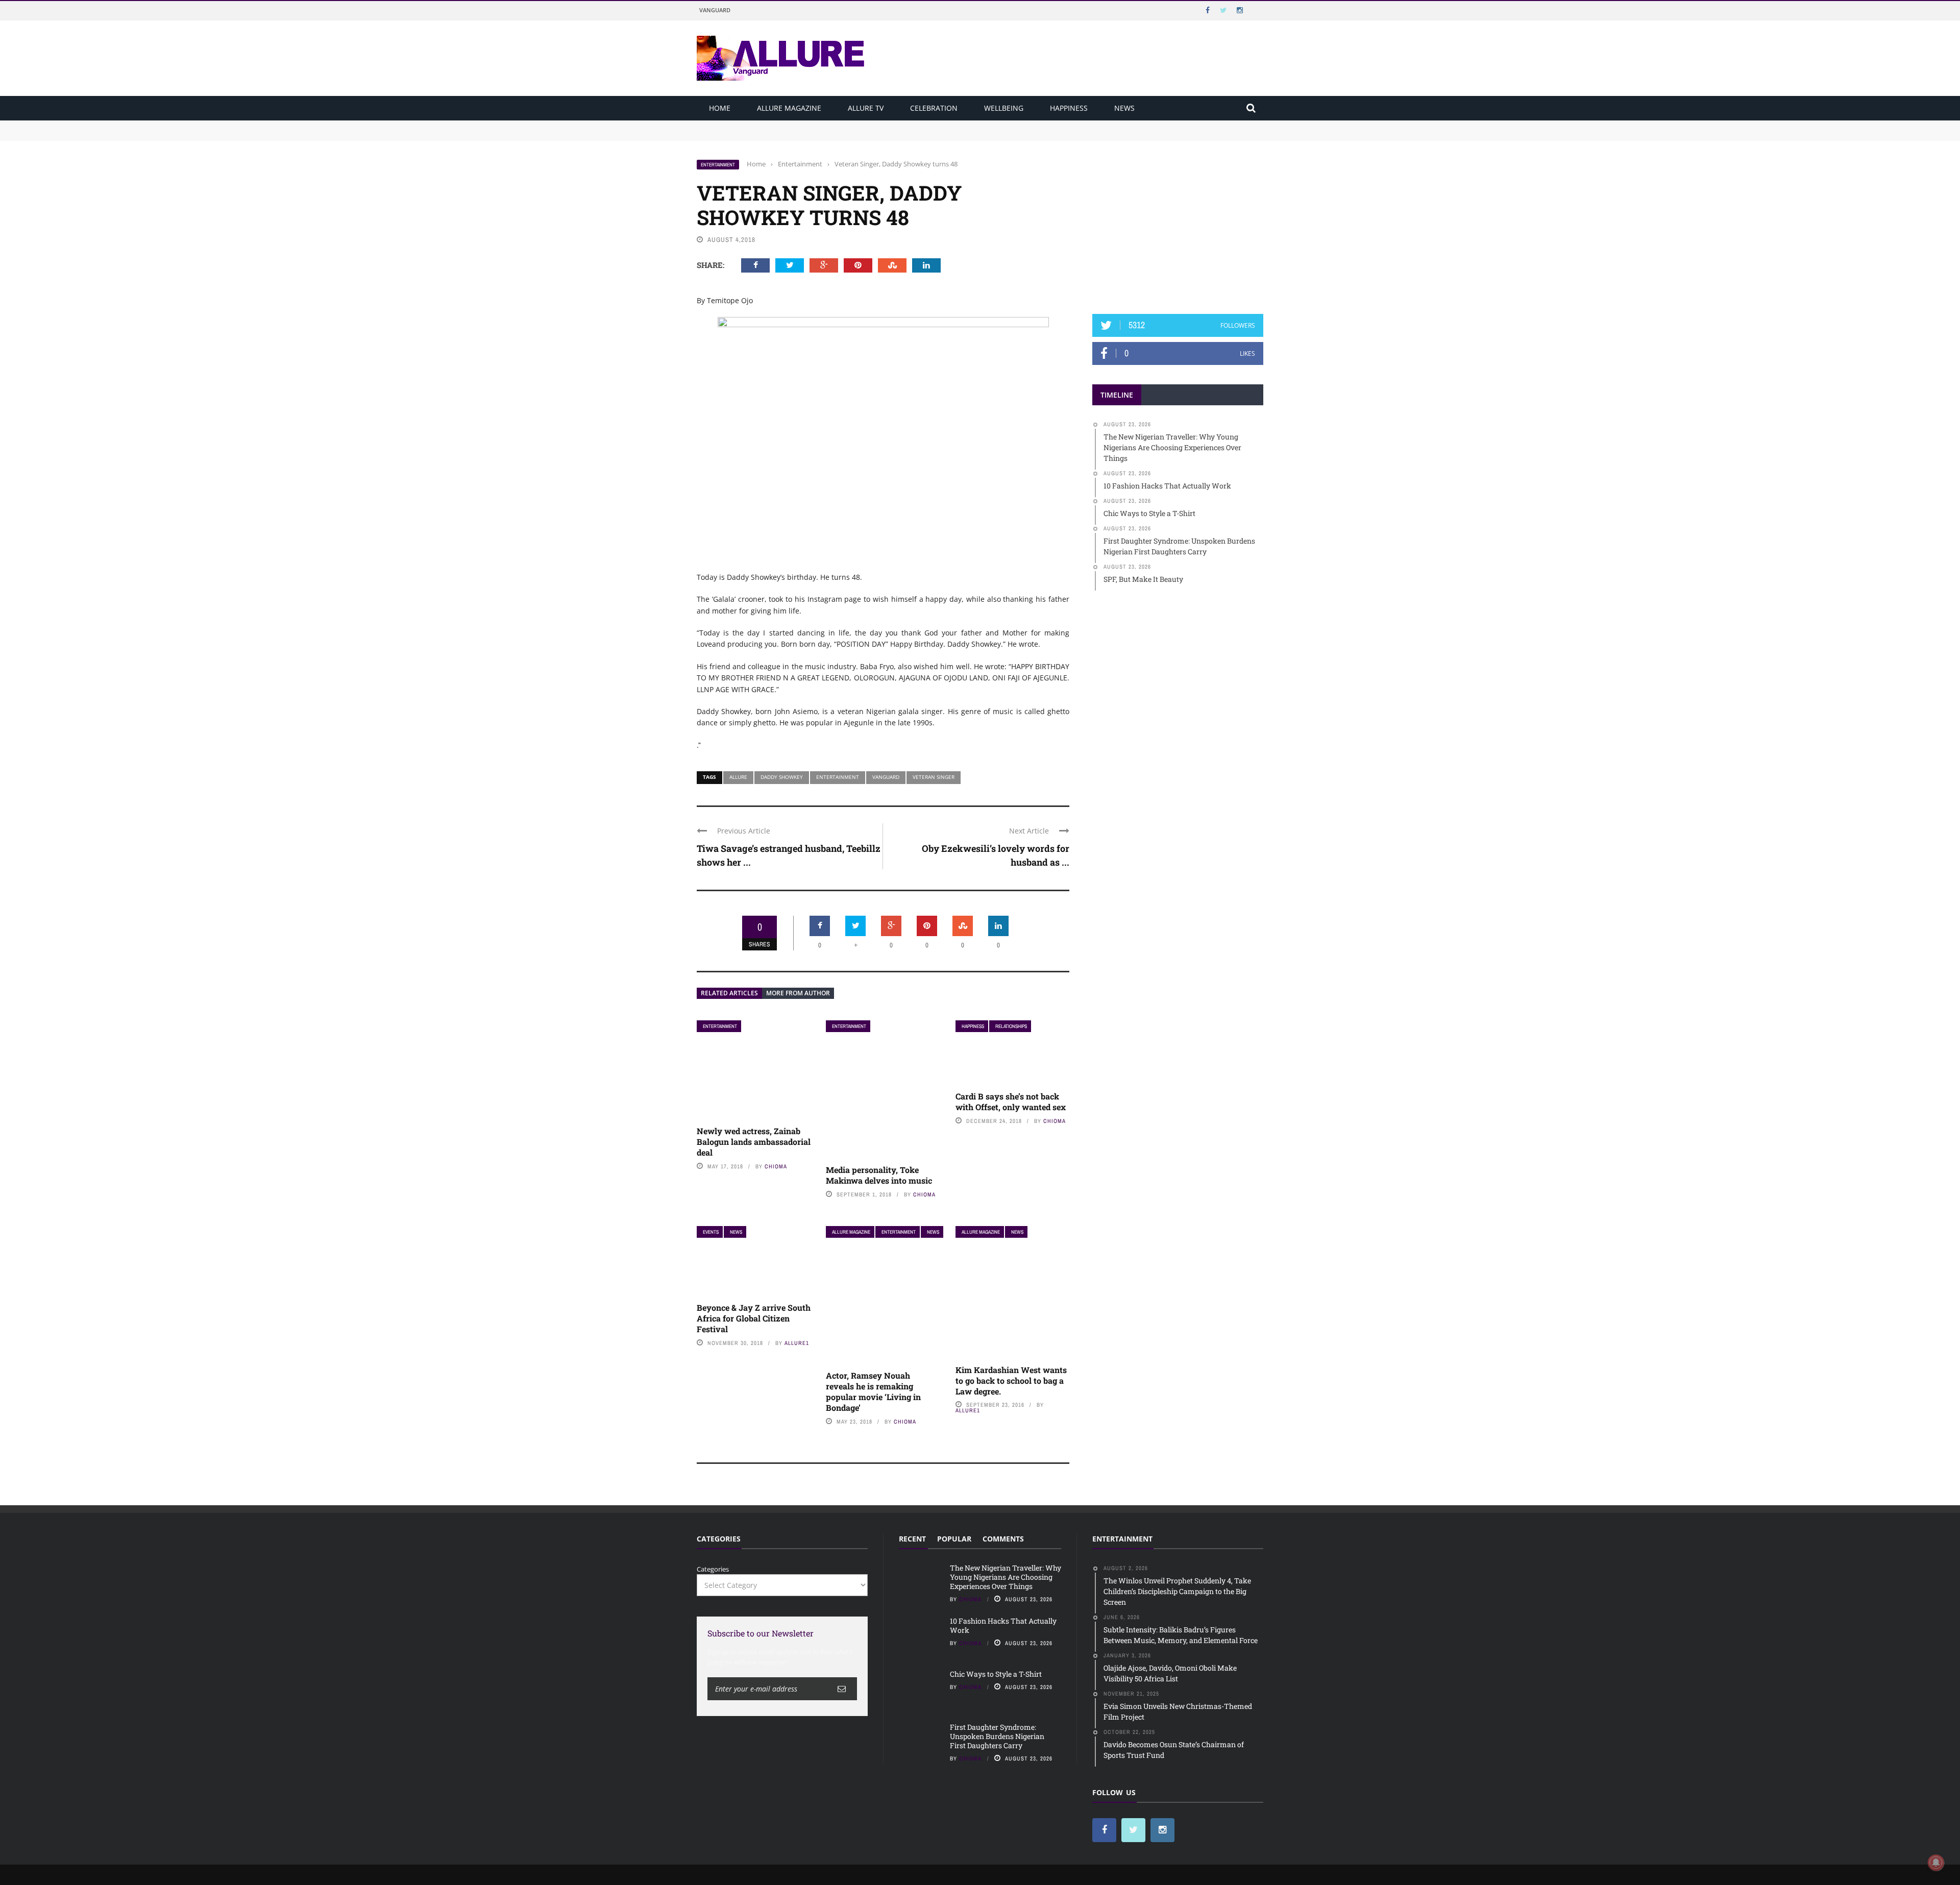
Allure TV (866, 108)
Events (711, 1232)
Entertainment (718, 165)
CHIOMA (776, 1166)
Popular (954, 1539)
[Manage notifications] (1936, 1863)
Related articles (729, 993)
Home (720, 108)
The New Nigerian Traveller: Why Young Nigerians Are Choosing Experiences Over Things (840, 125)
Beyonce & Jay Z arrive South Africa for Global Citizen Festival (754, 1318)
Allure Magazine (789, 108)
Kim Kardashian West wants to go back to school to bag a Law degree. (1011, 1380)
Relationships (1011, 1026)
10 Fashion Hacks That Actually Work (756, 135)
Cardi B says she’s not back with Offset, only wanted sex (1011, 1101)
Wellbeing (1004, 108)
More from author (798, 993)
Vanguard (715, 10)
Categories (713, 1569)
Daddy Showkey (782, 777)
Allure (738, 777)
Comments (1003, 1539)
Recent (912, 1539)
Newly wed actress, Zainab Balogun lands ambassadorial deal (754, 1142)
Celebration (934, 108)
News (1124, 108)
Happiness (1069, 108)
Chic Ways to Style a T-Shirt (996, 1674)
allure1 (797, 1343)
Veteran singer (934, 777)
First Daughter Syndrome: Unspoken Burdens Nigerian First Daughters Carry (997, 1736)
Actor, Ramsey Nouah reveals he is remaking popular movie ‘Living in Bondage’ (873, 1391)
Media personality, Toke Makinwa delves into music (879, 1175)
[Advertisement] (1178, 223)
